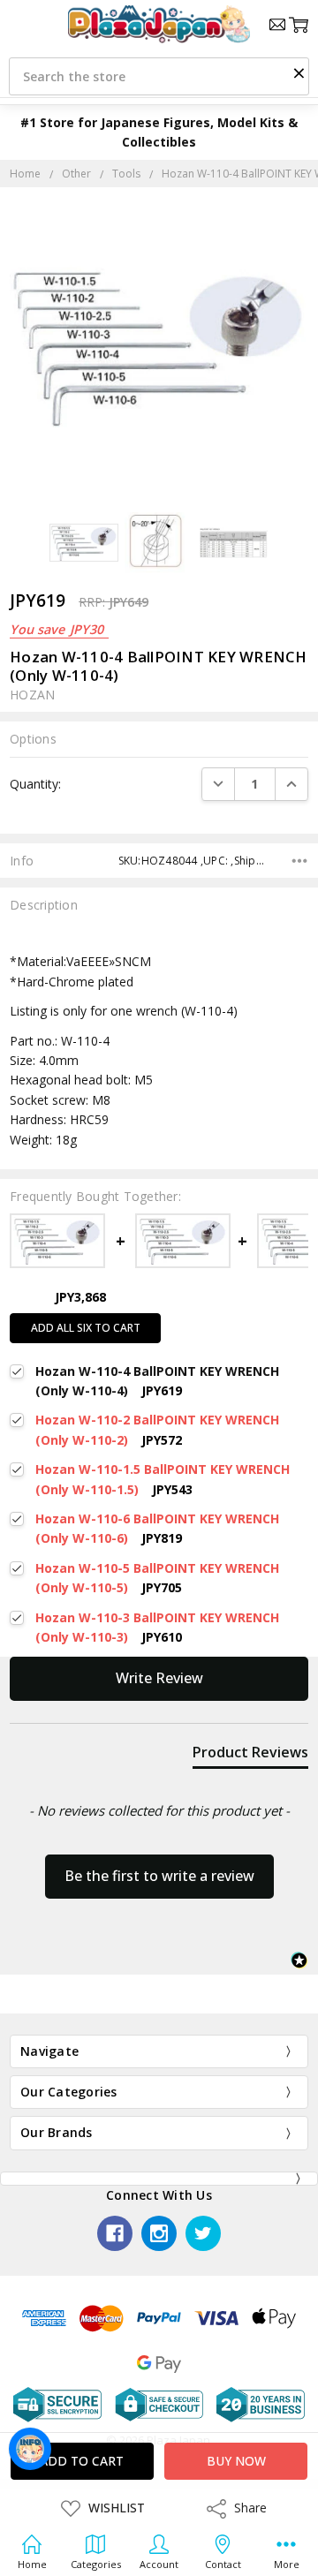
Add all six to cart (86, 1328)
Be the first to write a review (159, 1876)
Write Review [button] (159, 1678)
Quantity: (35, 784)
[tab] (250, 1756)
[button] (299, 72)
